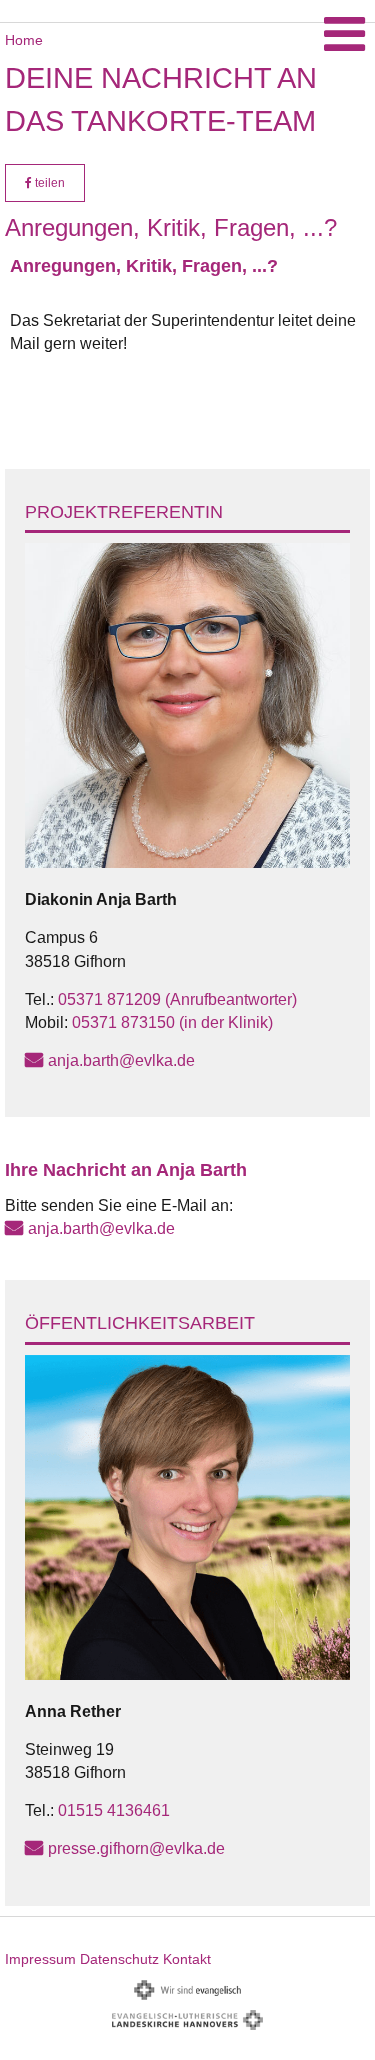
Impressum (40, 1959)
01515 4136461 (114, 1810)
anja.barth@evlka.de (121, 1060)
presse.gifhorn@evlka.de (136, 1848)
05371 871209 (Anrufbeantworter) (177, 999)
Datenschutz (119, 1959)
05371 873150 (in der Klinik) (172, 1022)
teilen (48, 183)
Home (24, 40)
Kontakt (187, 1959)
